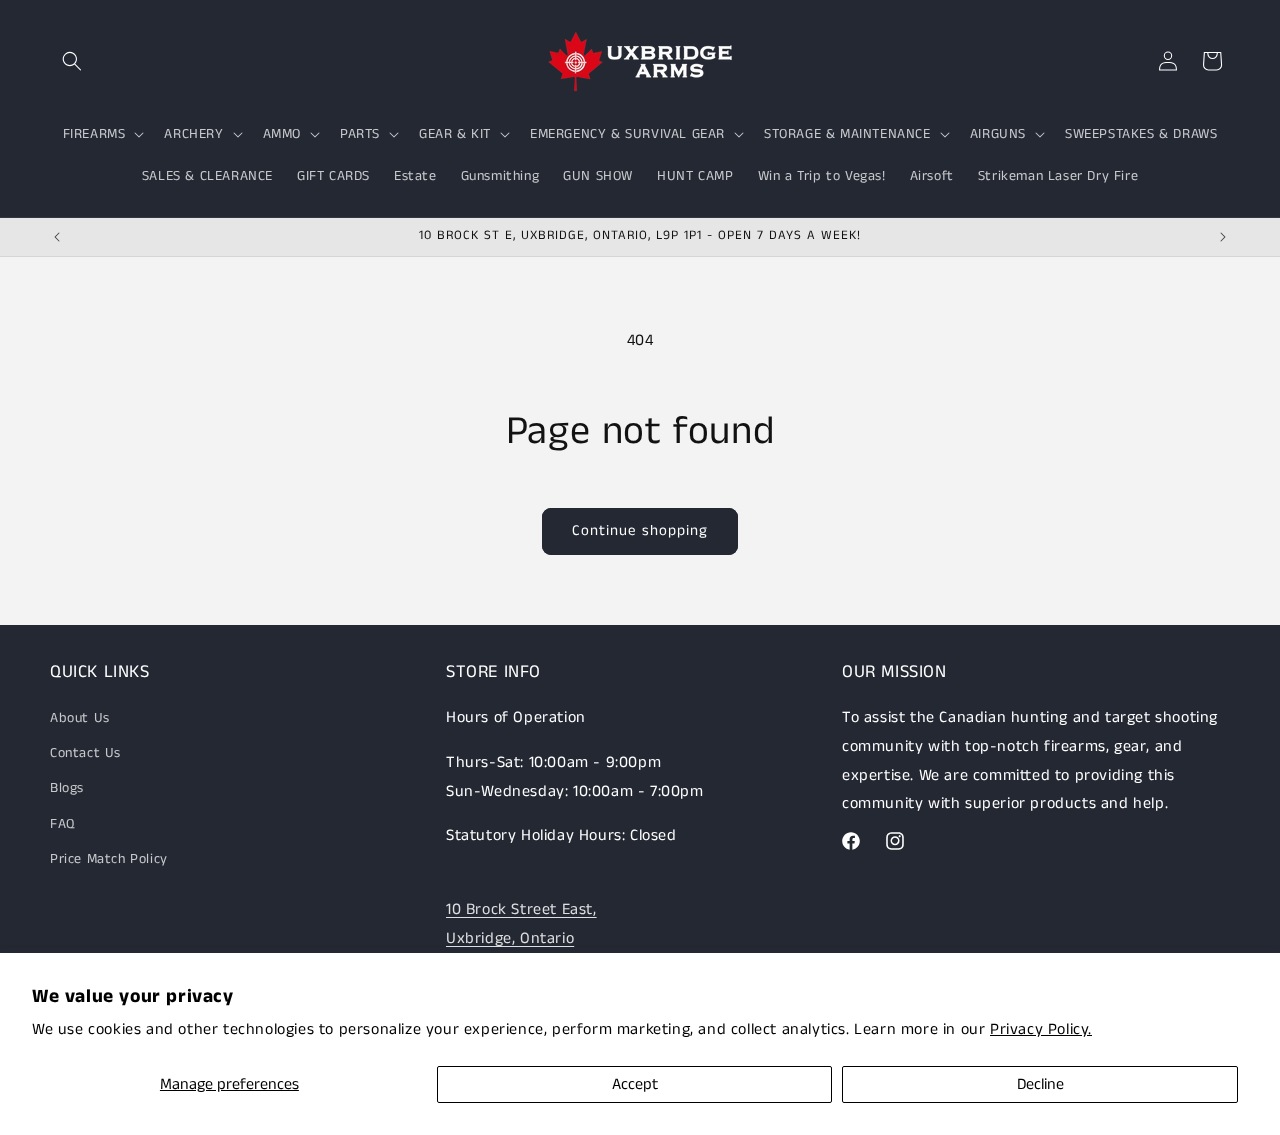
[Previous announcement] (57, 237)
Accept (635, 1084)
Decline (1040, 1084)
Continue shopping (640, 530)
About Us (80, 718)
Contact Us (85, 753)
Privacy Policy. (1041, 1029)
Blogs (67, 789)
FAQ (62, 824)
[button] (72, 61)
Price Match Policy (109, 859)
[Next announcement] (1223, 237)
